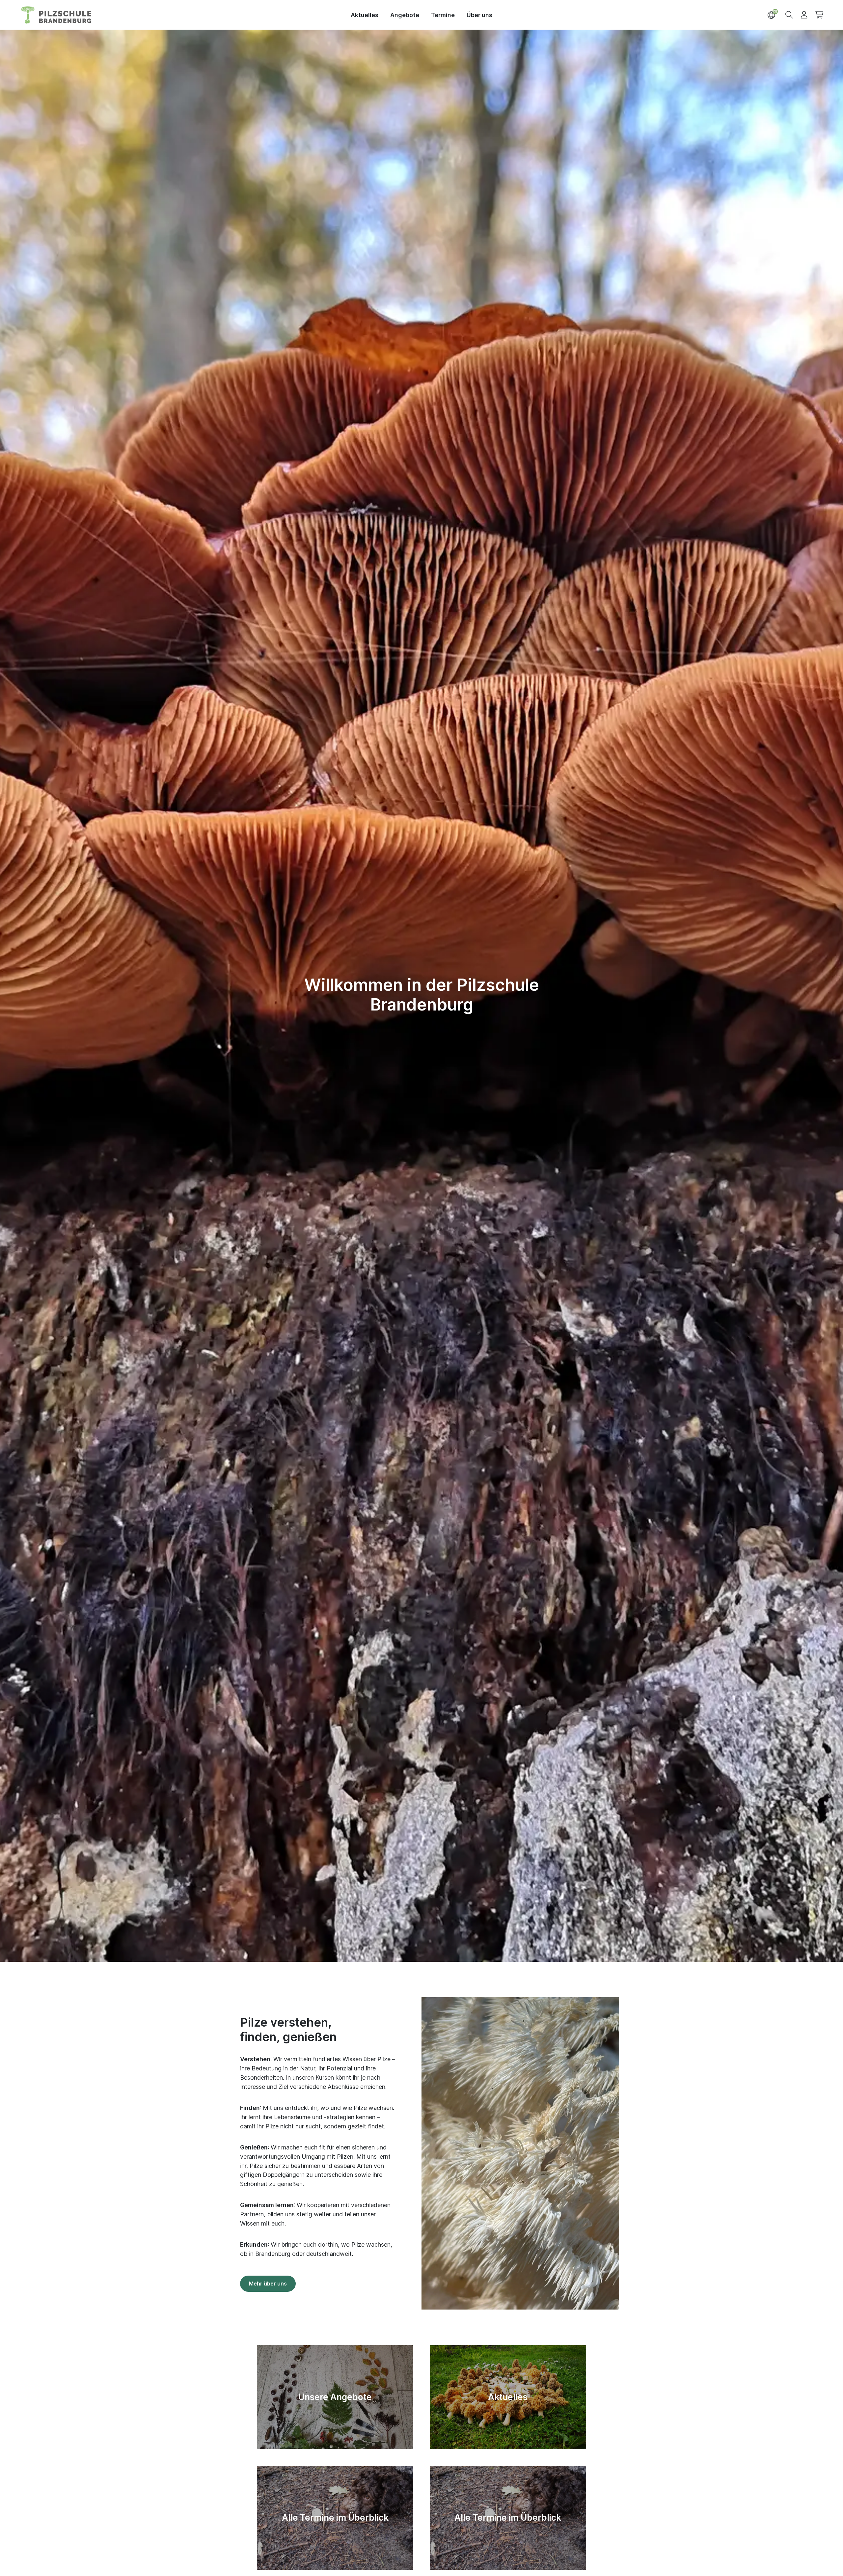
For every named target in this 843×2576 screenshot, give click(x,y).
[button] (789, 14)
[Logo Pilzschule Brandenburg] (56, 15)
